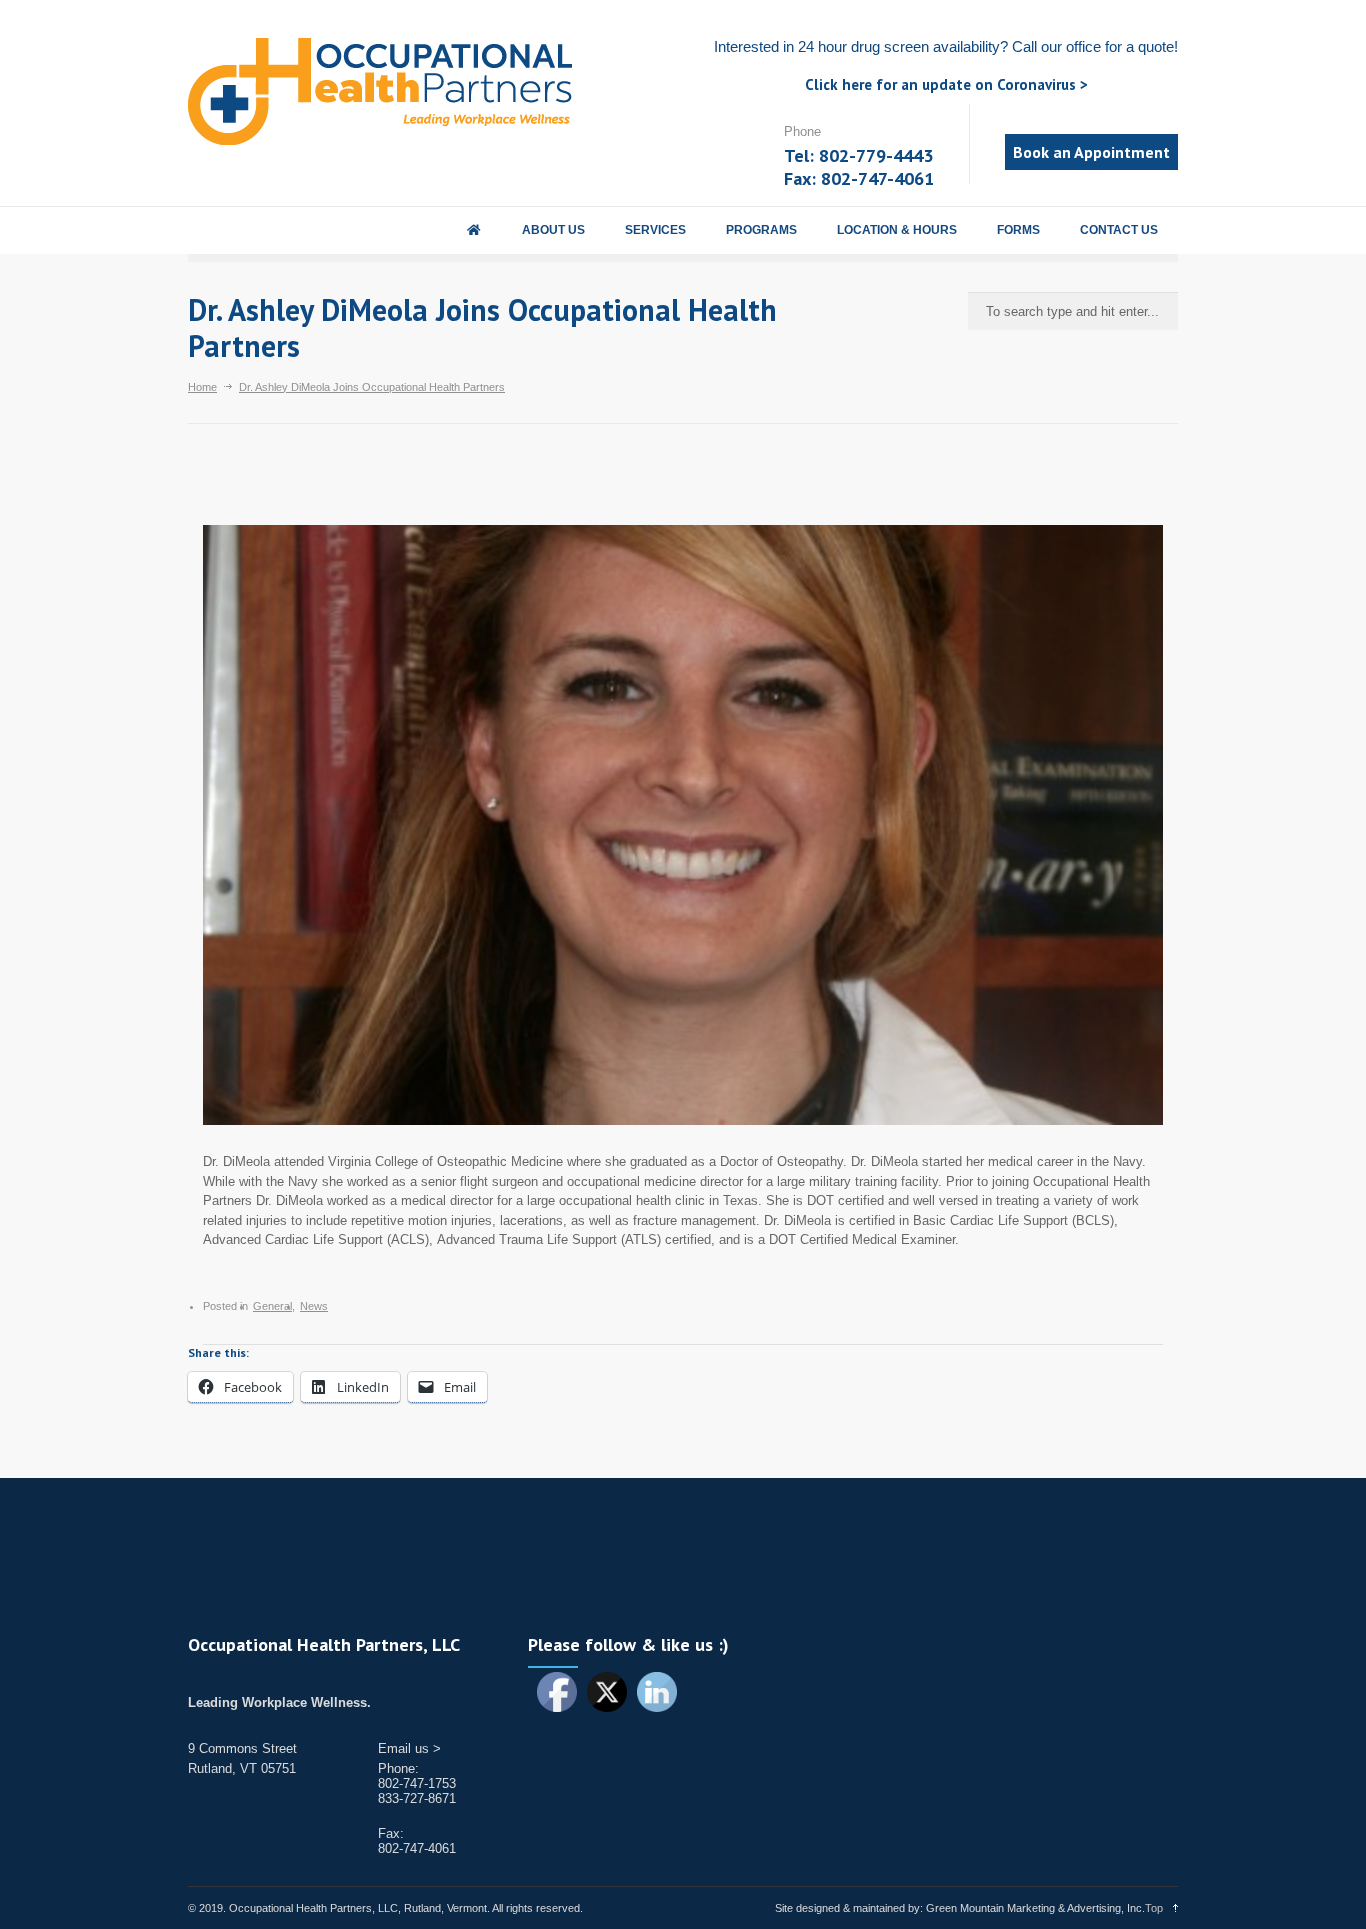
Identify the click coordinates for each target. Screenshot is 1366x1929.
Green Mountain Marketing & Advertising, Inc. (1035, 1908)
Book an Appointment (1091, 152)
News (314, 1306)
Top (1154, 1908)
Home (202, 387)
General (272, 1306)
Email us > (409, 1748)
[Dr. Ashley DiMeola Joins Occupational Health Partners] (683, 825)
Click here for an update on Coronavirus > (946, 84)
